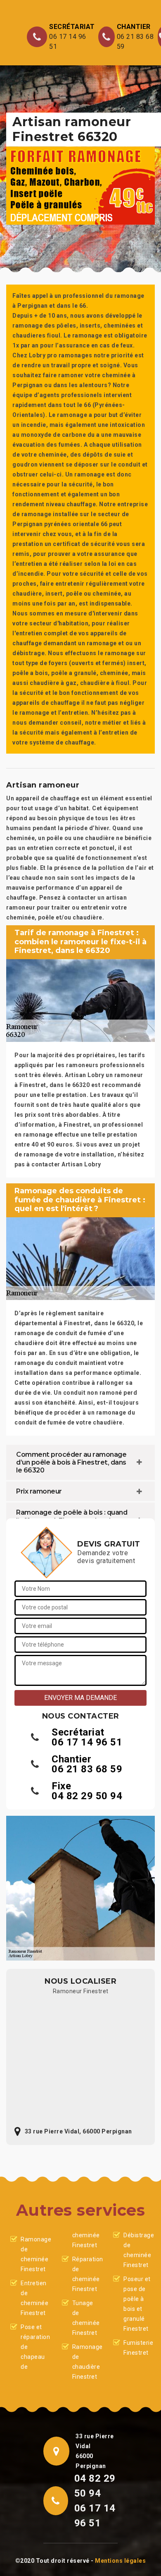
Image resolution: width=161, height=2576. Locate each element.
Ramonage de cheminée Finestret (34, 2254)
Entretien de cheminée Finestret (34, 2298)
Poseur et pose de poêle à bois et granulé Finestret (137, 2304)
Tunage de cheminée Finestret (86, 2318)
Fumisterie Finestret (137, 2348)
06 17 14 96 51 (68, 42)
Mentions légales (120, 2561)
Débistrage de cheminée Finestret (137, 2250)
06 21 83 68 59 (135, 42)
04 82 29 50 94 (87, 1796)
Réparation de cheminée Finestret (86, 2274)
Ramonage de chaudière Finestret (86, 2362)
